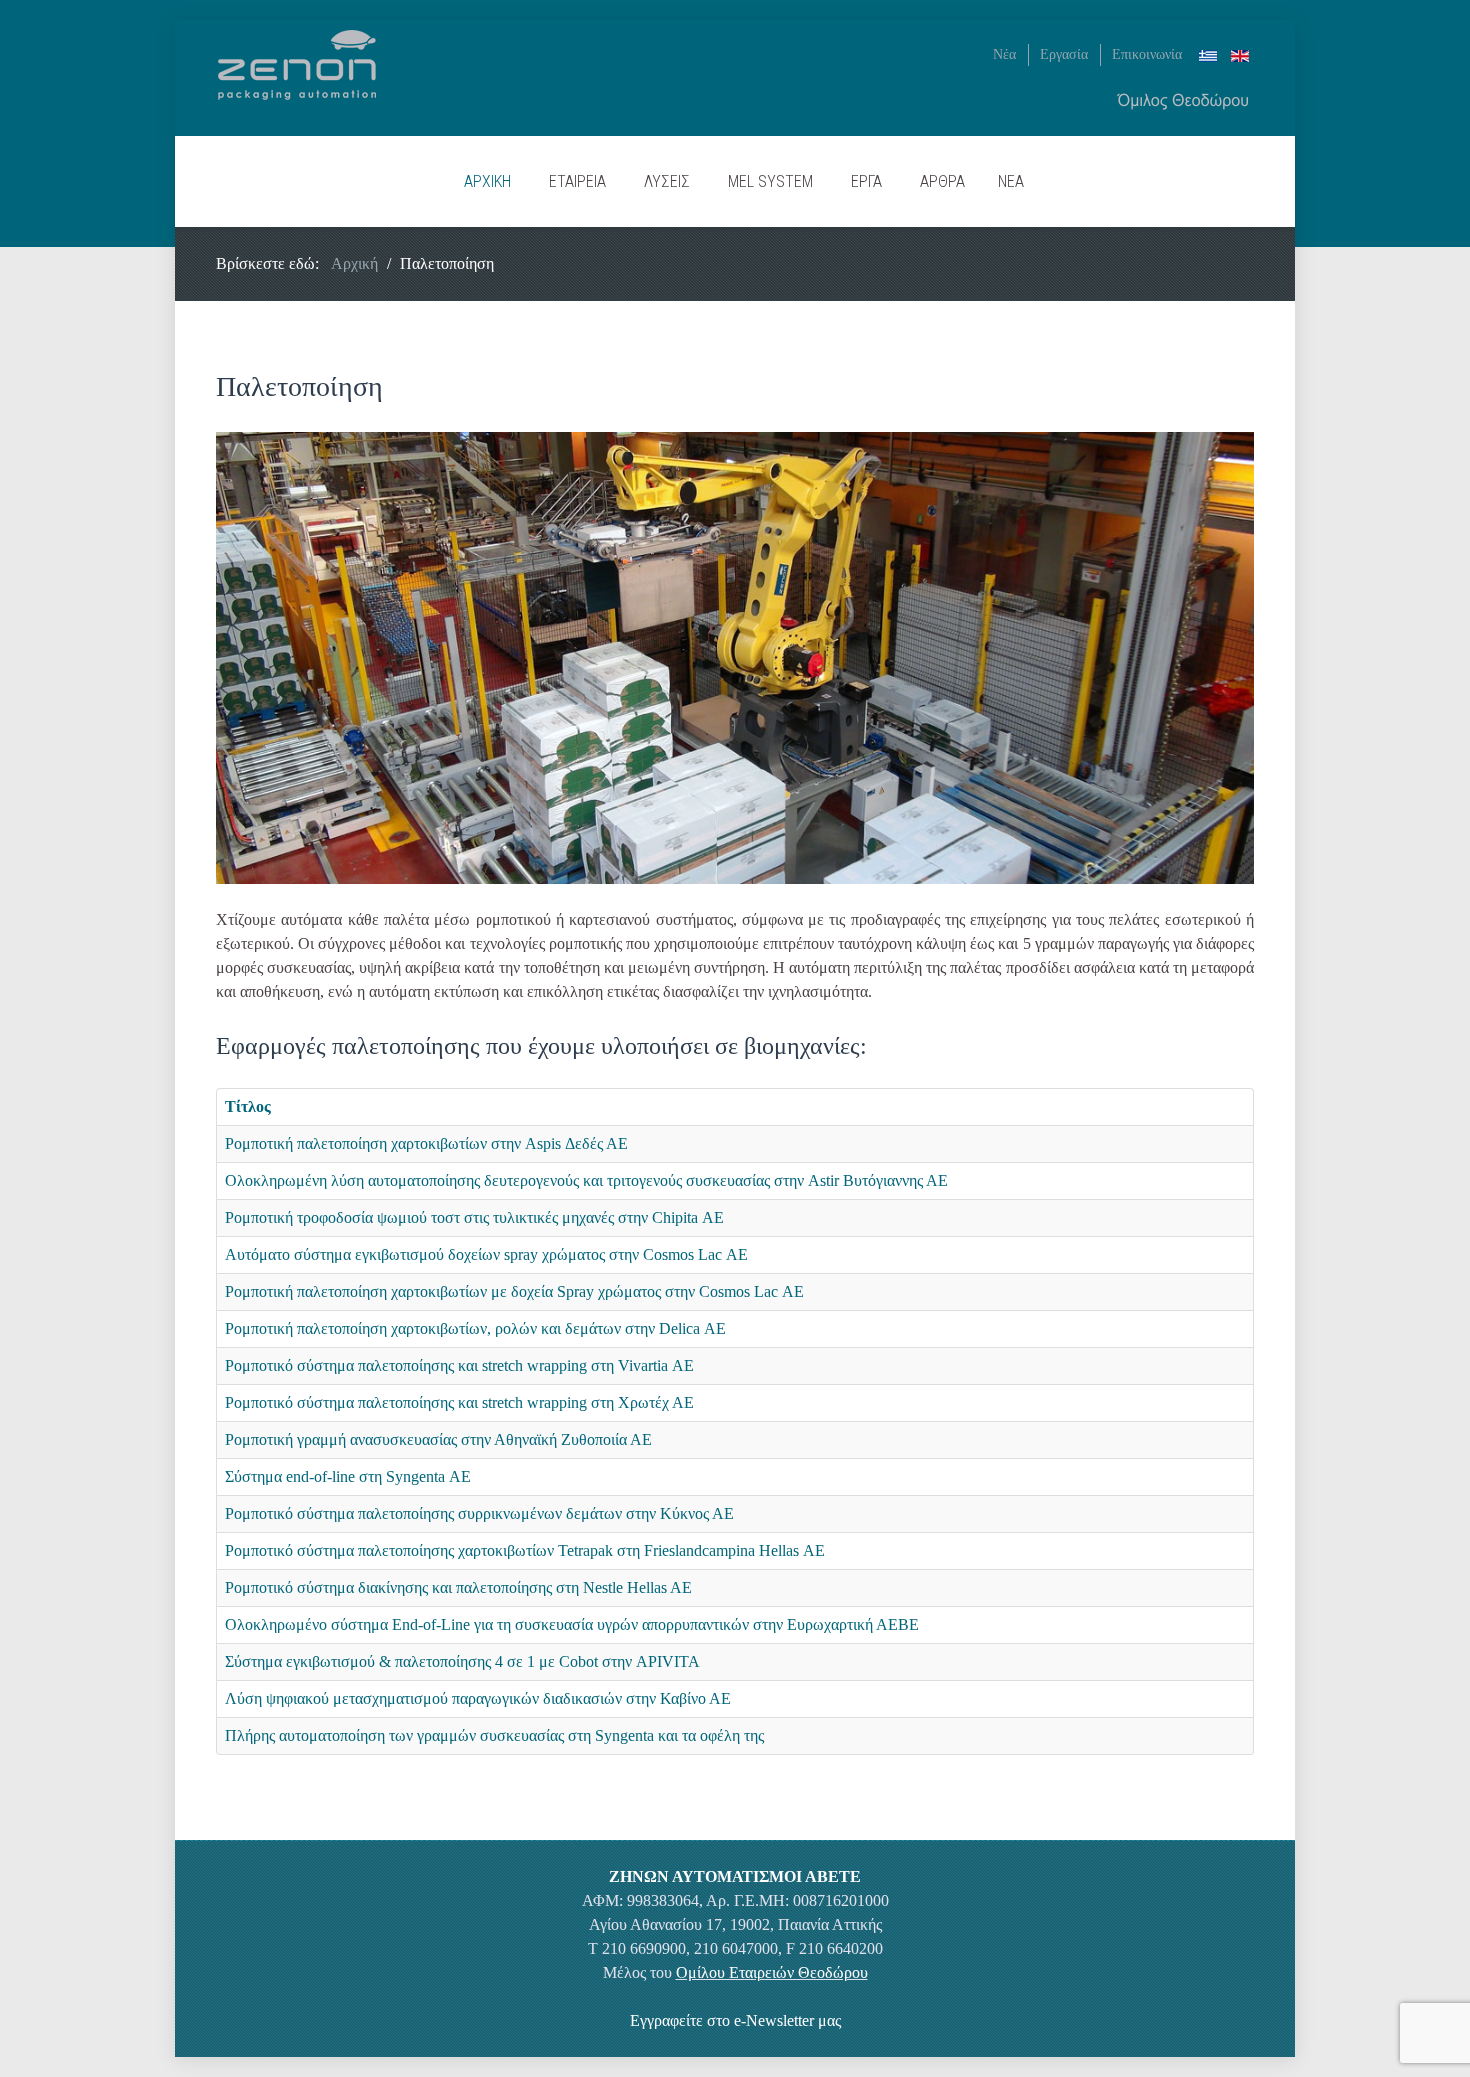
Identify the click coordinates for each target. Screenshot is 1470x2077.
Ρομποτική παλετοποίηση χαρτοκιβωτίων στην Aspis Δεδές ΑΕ (426, 1143)
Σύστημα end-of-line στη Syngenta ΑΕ (348, 1476)
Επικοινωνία (1147, 54)
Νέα (1004, 54)
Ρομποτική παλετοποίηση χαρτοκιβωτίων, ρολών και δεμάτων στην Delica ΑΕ (475, 1328)
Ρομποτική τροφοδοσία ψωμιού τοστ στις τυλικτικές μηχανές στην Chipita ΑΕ (474, 1217)
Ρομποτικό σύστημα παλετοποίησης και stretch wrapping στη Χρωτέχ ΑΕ (459, 1402)
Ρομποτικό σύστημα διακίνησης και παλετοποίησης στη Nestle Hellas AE (458, 1587)
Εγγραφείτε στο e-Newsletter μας (735, 2020)
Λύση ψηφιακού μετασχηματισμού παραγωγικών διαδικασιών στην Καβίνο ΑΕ (478, 1698)
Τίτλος (248, 1106)
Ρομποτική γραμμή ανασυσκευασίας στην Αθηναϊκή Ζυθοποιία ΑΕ (438, 1439)
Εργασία (1064, 54)
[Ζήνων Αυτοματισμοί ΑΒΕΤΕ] (297, 63)
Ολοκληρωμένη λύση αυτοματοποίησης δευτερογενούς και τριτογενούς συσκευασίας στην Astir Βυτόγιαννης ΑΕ (586, 1180)
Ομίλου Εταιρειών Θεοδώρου (772, 1972)
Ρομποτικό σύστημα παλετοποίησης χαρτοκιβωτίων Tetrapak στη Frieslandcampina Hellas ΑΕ (525, 1550)
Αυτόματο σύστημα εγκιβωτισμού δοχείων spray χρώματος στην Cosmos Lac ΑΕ (486, 1254)
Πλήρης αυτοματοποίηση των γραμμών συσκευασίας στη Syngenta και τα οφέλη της (494, 1735)
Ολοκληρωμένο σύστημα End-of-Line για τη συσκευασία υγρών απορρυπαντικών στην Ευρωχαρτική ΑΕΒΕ (572, 1624)
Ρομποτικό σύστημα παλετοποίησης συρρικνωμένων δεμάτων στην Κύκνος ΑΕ (479, 1513)
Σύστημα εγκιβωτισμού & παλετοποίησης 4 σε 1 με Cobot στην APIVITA (462, 1661)
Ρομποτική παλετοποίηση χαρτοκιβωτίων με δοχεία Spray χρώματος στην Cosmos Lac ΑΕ (514, 1291)
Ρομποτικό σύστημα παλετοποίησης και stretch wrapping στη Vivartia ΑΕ (459, 1365)
